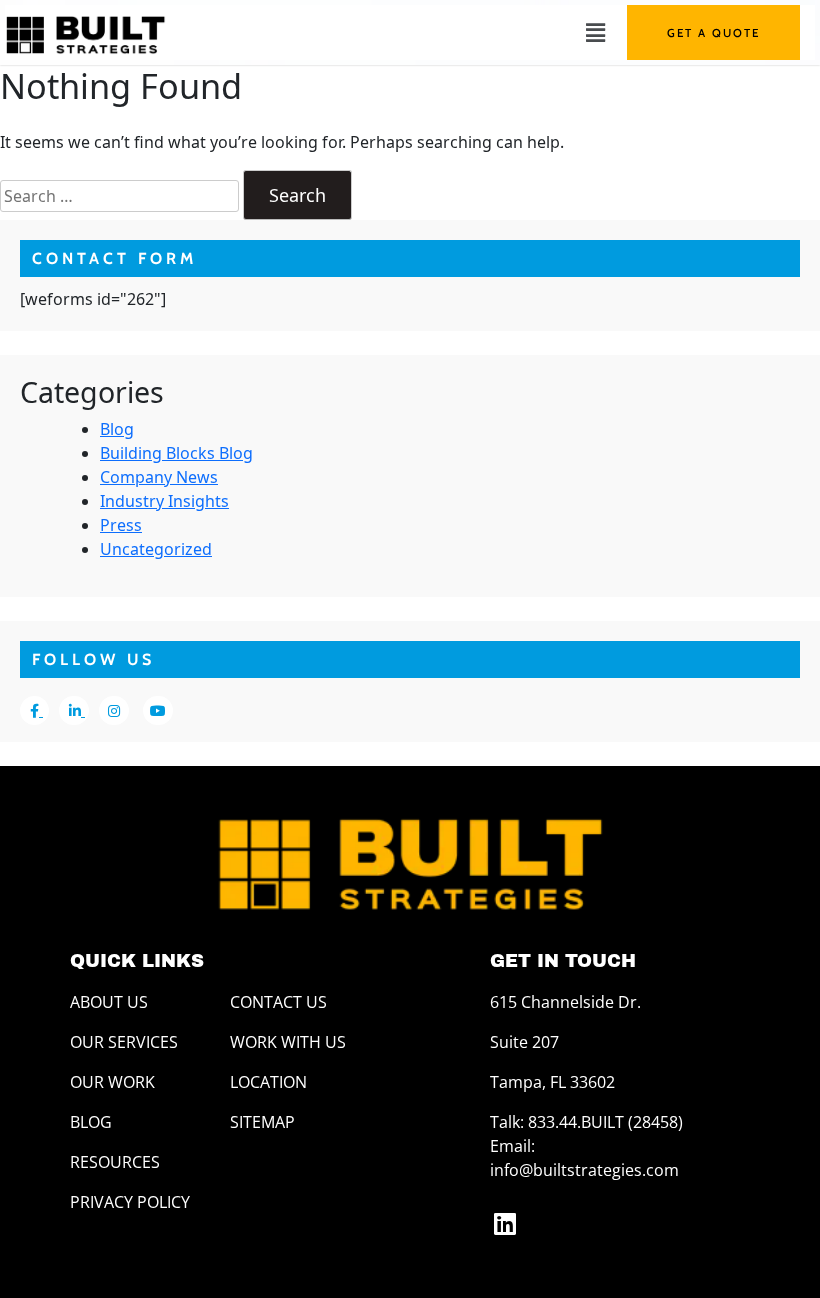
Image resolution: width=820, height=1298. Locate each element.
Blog (117, 429)
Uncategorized (156, 549)
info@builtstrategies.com (584, 1170)
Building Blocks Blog (176, 453)
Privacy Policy (130, 1202)
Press (121, 525)
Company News (159, 477)
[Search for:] (119, 196)
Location (268, 1082)
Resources (115, 1162)
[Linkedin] (505, 1223)
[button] (595, 32)
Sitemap (262, 1122)
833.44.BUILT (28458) (605, 1122)
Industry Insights (164, 501)
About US (109, 1002)
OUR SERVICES (124, 1042)
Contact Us (278, 1002)
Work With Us (288, 1042)
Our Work (112, 1082)
